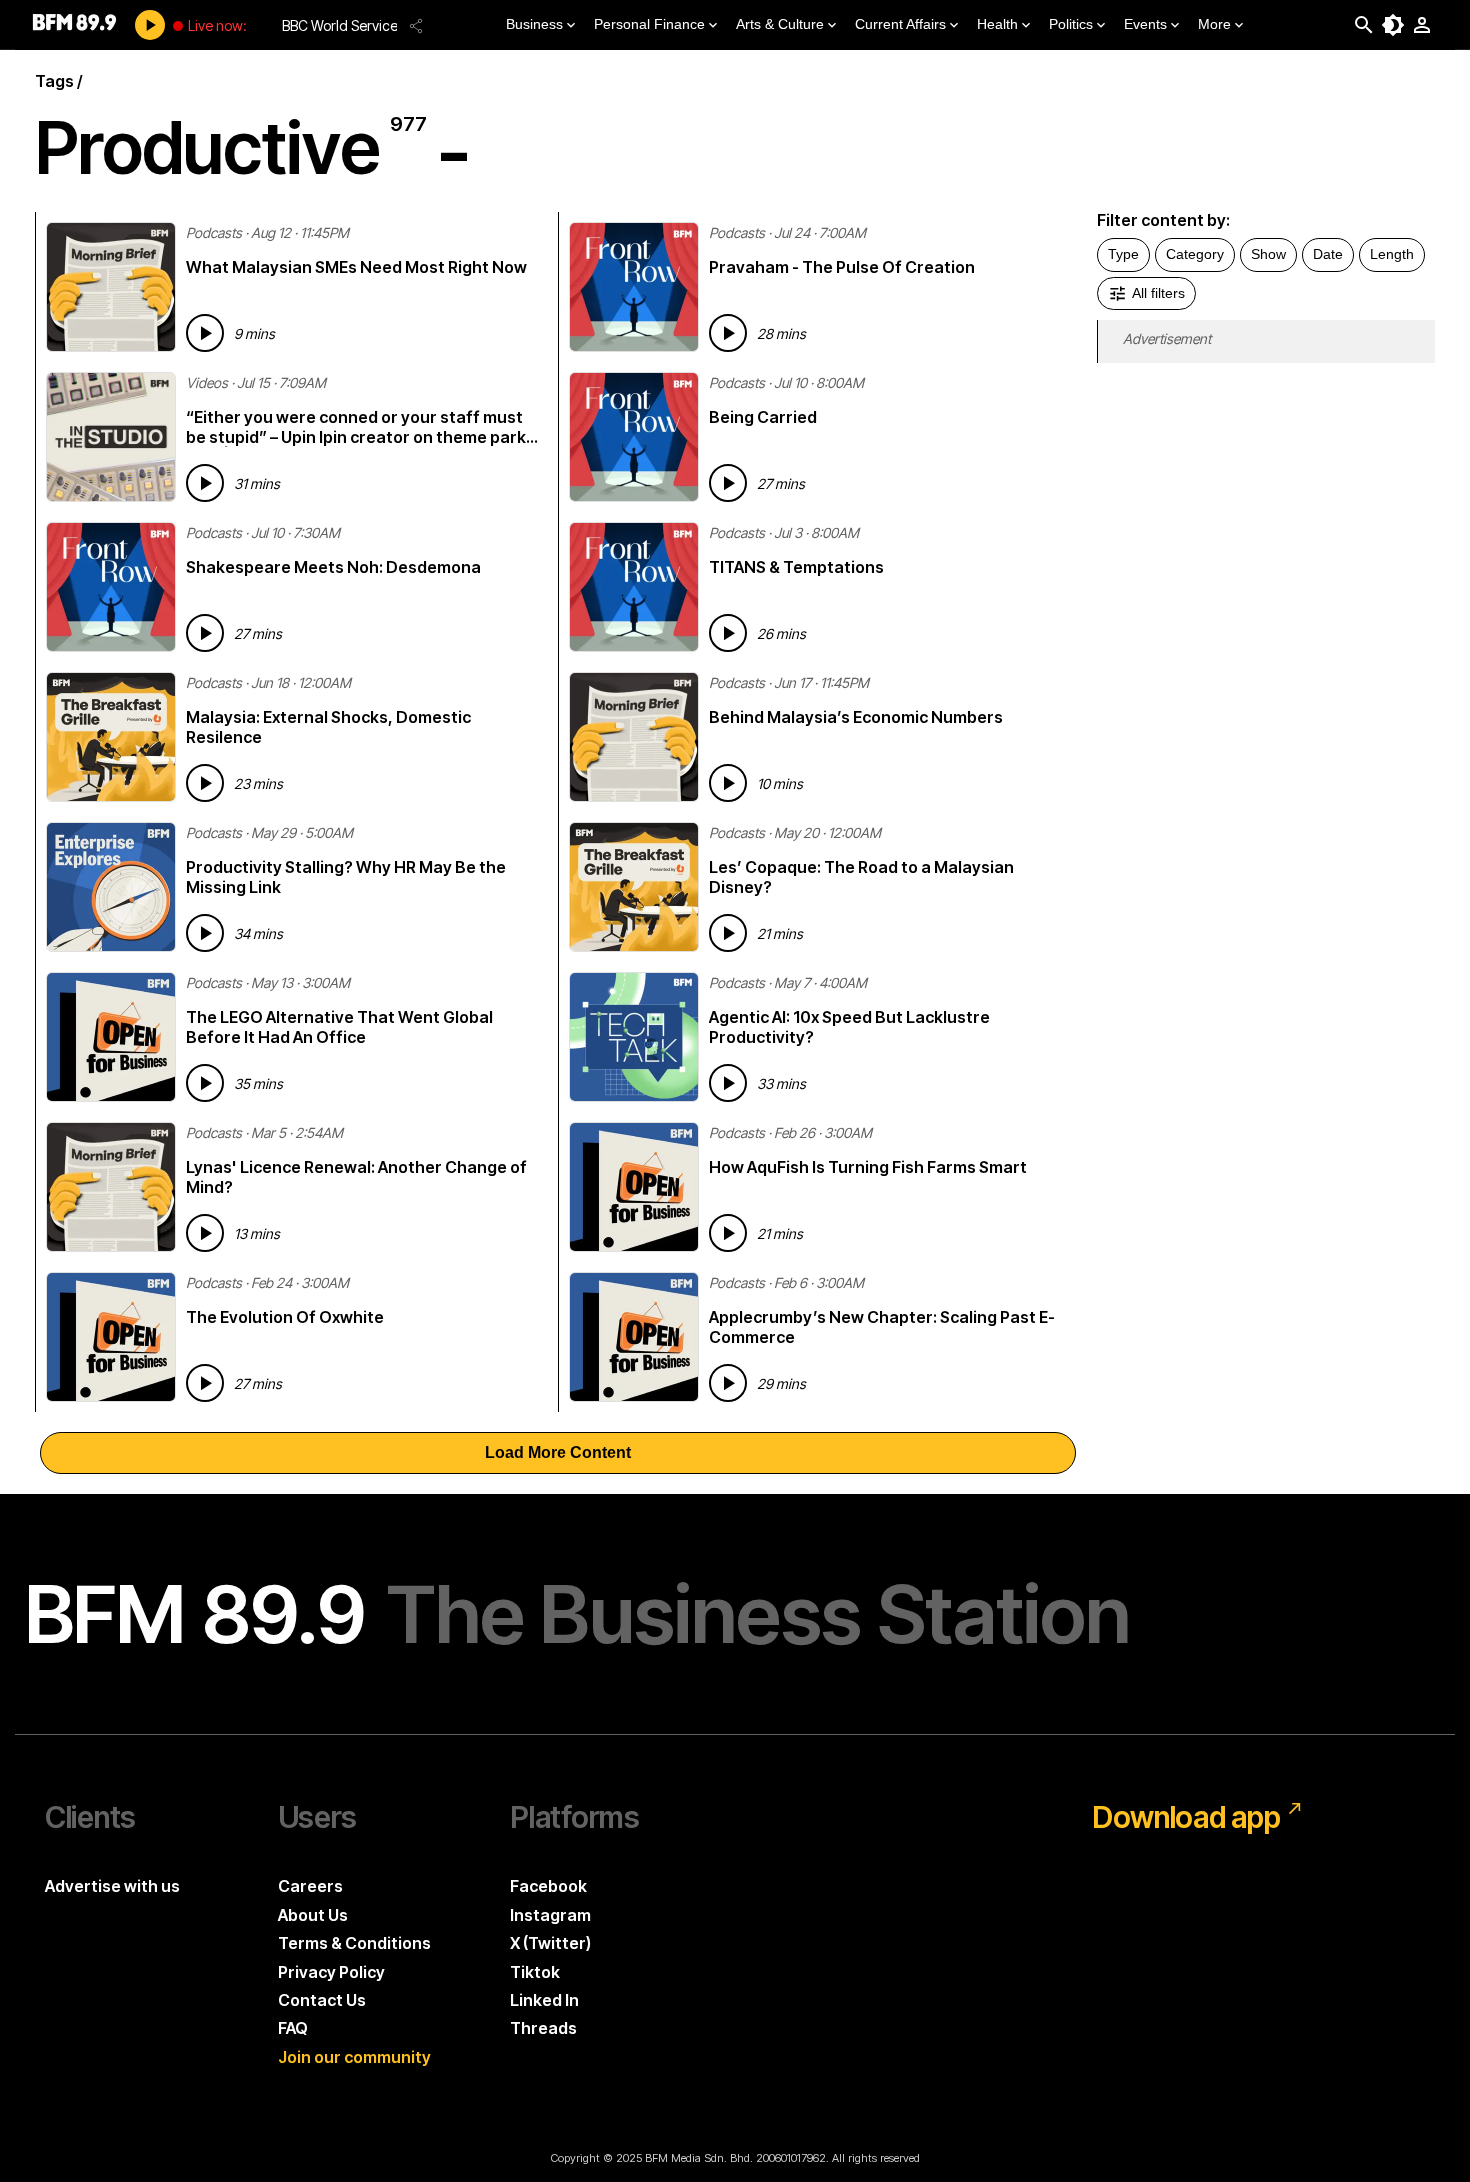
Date (1328, 254)
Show (1268, 254)
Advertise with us (112, 1886)
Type (1123, 254)
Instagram (550, 1915)
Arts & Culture (780, 24)
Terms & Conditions (354, 1943)
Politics (1071, 24)
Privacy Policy (331, 1972)
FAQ (293, 2028)
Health (997, 24)
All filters (1158, 293)
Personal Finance (649, 24)
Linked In (544, 2000)
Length (1392, 254)
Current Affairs (900, 24)
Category (1195, 254)
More (1214, 24)
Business (534, 24)
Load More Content (558, 1452)
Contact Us (322, 2000)
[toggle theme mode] (1393, 25)
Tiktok (535, 1972)
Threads (543, 2028)
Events (1145, 24)
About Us (313, 1915)
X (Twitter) (550, 1943)
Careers (310, 1886)
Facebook (548, 1886)
